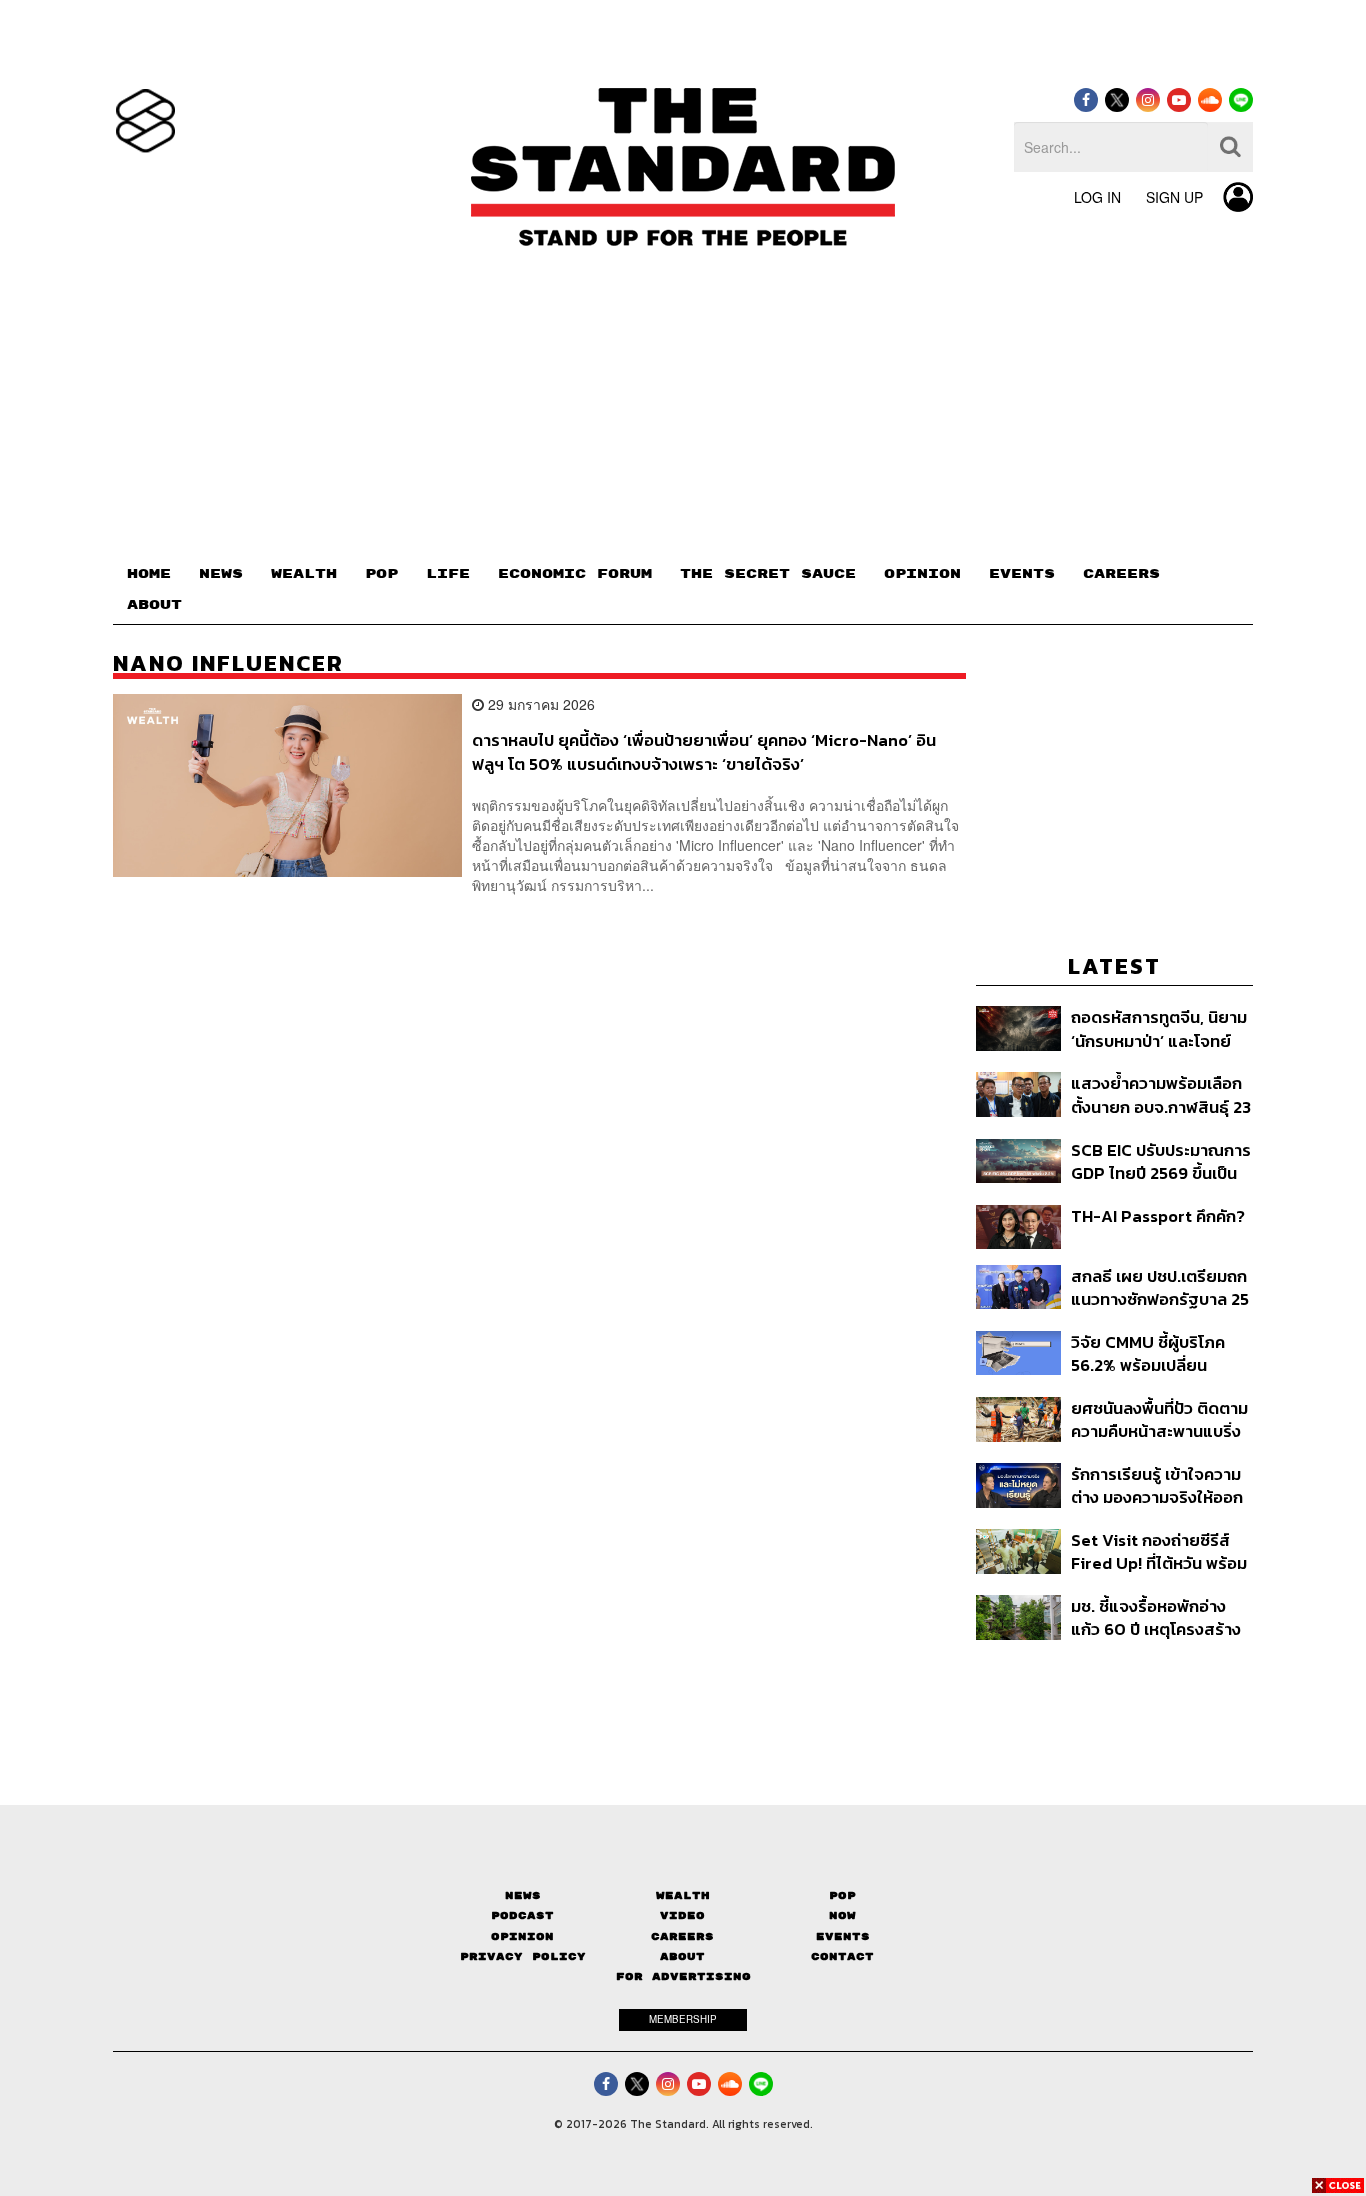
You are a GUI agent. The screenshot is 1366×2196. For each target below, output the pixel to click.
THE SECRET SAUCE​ (768, 574)
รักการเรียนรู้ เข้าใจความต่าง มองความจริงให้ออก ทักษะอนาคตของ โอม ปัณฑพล (1157, 1485)
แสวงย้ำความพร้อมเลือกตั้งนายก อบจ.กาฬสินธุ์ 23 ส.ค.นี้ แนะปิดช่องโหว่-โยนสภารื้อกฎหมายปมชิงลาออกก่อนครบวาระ (1161, 1094)
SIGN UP (1174, 197)
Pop (842, 1895)
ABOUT (154, 605)
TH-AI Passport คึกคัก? (1158, 1217)
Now (842, 1915)
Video (682, 1915)
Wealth (683, 1895)
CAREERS (1121, 574)
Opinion (522, 1936)
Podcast (522, 1915)
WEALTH (304, 574)
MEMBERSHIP (683, 2019)
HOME (149, 574)
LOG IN (1097, 197)
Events (843, 1936)
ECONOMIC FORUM (575, 574)
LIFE (448, 574)
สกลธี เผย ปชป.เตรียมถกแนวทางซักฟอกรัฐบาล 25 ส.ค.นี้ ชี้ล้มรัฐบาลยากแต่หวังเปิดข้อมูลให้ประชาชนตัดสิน (1160, 1287)
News (523, 1895)
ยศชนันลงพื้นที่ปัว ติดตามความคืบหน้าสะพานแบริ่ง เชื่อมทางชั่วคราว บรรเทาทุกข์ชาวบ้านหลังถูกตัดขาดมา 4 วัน (1159, 1419)
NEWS (221, 574)
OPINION (922, 574)
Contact (842, 1956)
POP (381, 574)
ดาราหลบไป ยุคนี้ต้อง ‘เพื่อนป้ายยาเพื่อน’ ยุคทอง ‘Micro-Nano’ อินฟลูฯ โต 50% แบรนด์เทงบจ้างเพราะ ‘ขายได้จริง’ (704, 751)
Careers (682, 1936)
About (682, 1956)
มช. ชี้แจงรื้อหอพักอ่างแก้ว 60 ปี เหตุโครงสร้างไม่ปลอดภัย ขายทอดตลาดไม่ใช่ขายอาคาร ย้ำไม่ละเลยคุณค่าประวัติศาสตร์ (1156, 1617)
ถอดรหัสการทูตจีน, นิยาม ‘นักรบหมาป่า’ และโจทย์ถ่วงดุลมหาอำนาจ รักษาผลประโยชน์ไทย (1159, 1028)
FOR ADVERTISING (683, 1976)
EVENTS (1022, 574)
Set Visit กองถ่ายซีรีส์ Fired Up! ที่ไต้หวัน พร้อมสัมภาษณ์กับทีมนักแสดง (1159, 1551)
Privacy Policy (523, 1956)
